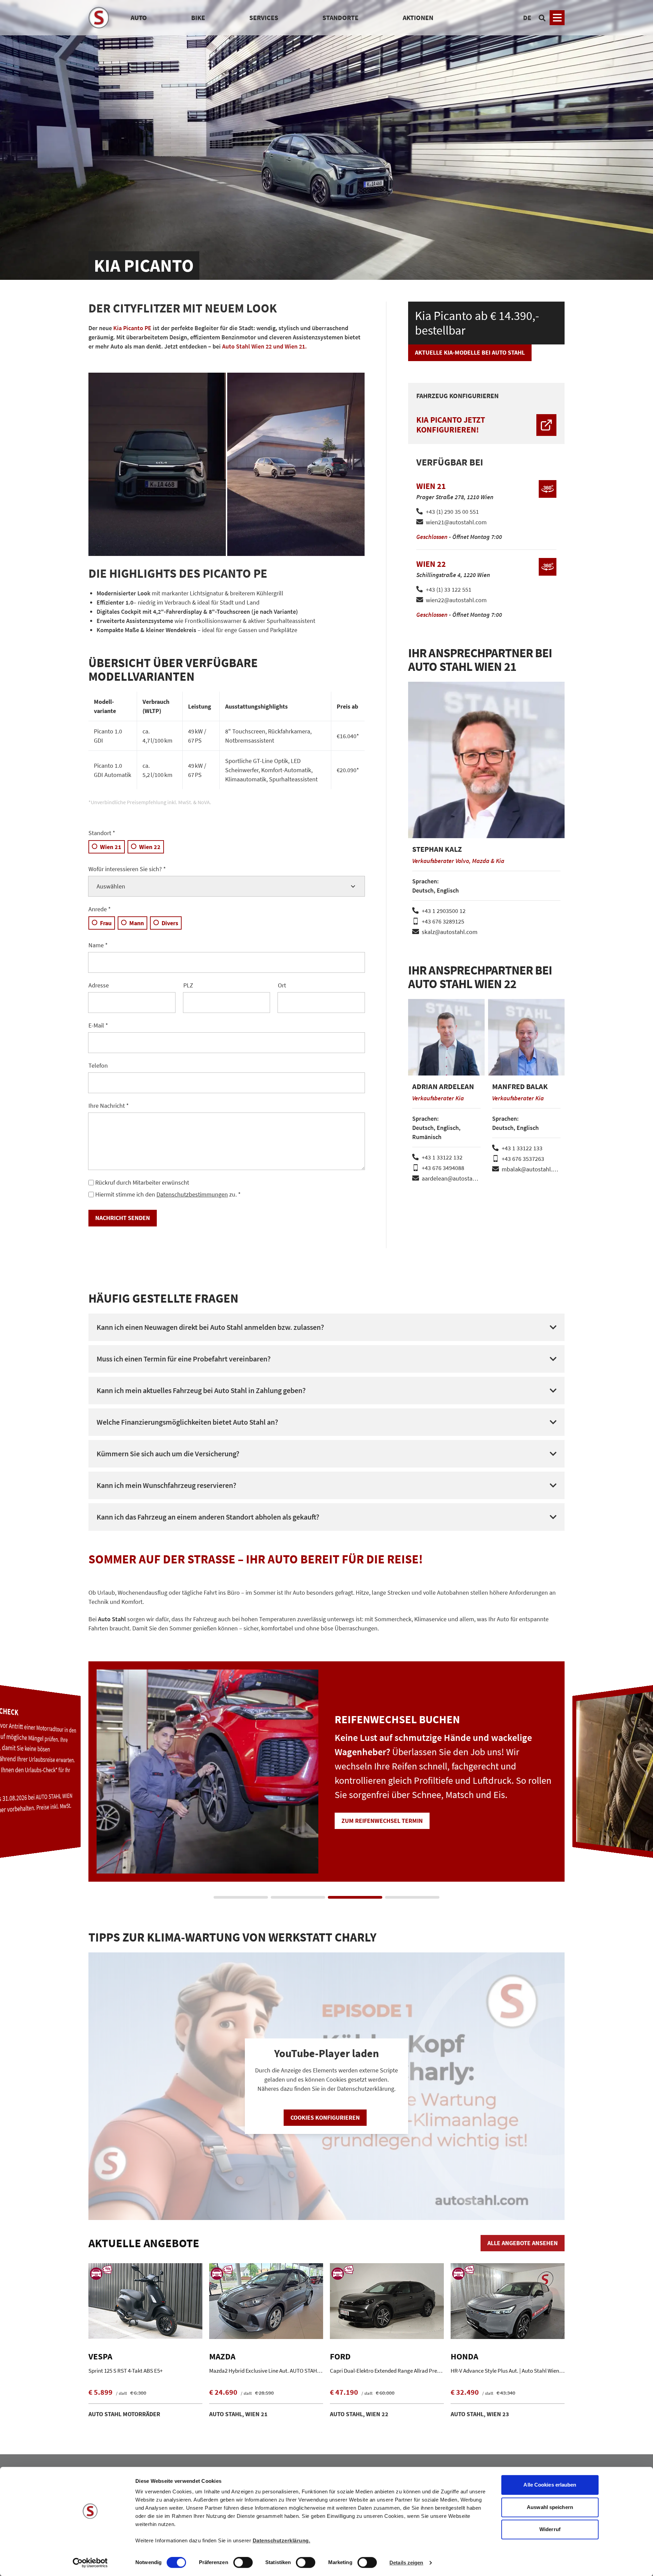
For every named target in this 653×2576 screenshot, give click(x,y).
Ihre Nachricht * (109, 1106)
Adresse (99, 985)
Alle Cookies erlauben (550, 2485)
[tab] (241, 1897)
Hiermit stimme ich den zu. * (168, 1194)
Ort (282, 985)
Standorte (340, 18)
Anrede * (100, 909)
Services (264, 18)
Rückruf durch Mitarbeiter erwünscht (142, 1182)
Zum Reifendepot (367, 1828)
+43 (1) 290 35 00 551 (452, 512)
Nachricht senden (123, 1218)
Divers (170, 923)
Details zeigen (406, 2563)
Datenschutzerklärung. (282, 2540)
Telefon (98, 1065)
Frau (106, 923)
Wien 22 (150, 847)
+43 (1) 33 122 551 (449, 589)
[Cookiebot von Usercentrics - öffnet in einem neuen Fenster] (90, 2563)
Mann (137, 923)
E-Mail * (98, 1025)
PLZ (188, 985)
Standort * (102, 833)
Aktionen (418, 18)
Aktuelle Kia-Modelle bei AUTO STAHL (470, 352)
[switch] (243, 2563)
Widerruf (550, 2529)
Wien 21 (111, 847)
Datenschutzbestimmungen (192, 1194)
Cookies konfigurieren (325, 2117)
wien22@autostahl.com (456, 600)
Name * (98, 945)
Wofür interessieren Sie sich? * (127, 869)
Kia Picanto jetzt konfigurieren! (451, 425)
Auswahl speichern (550, 2507)
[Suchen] (542, 18)
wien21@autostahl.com (456, 522)
